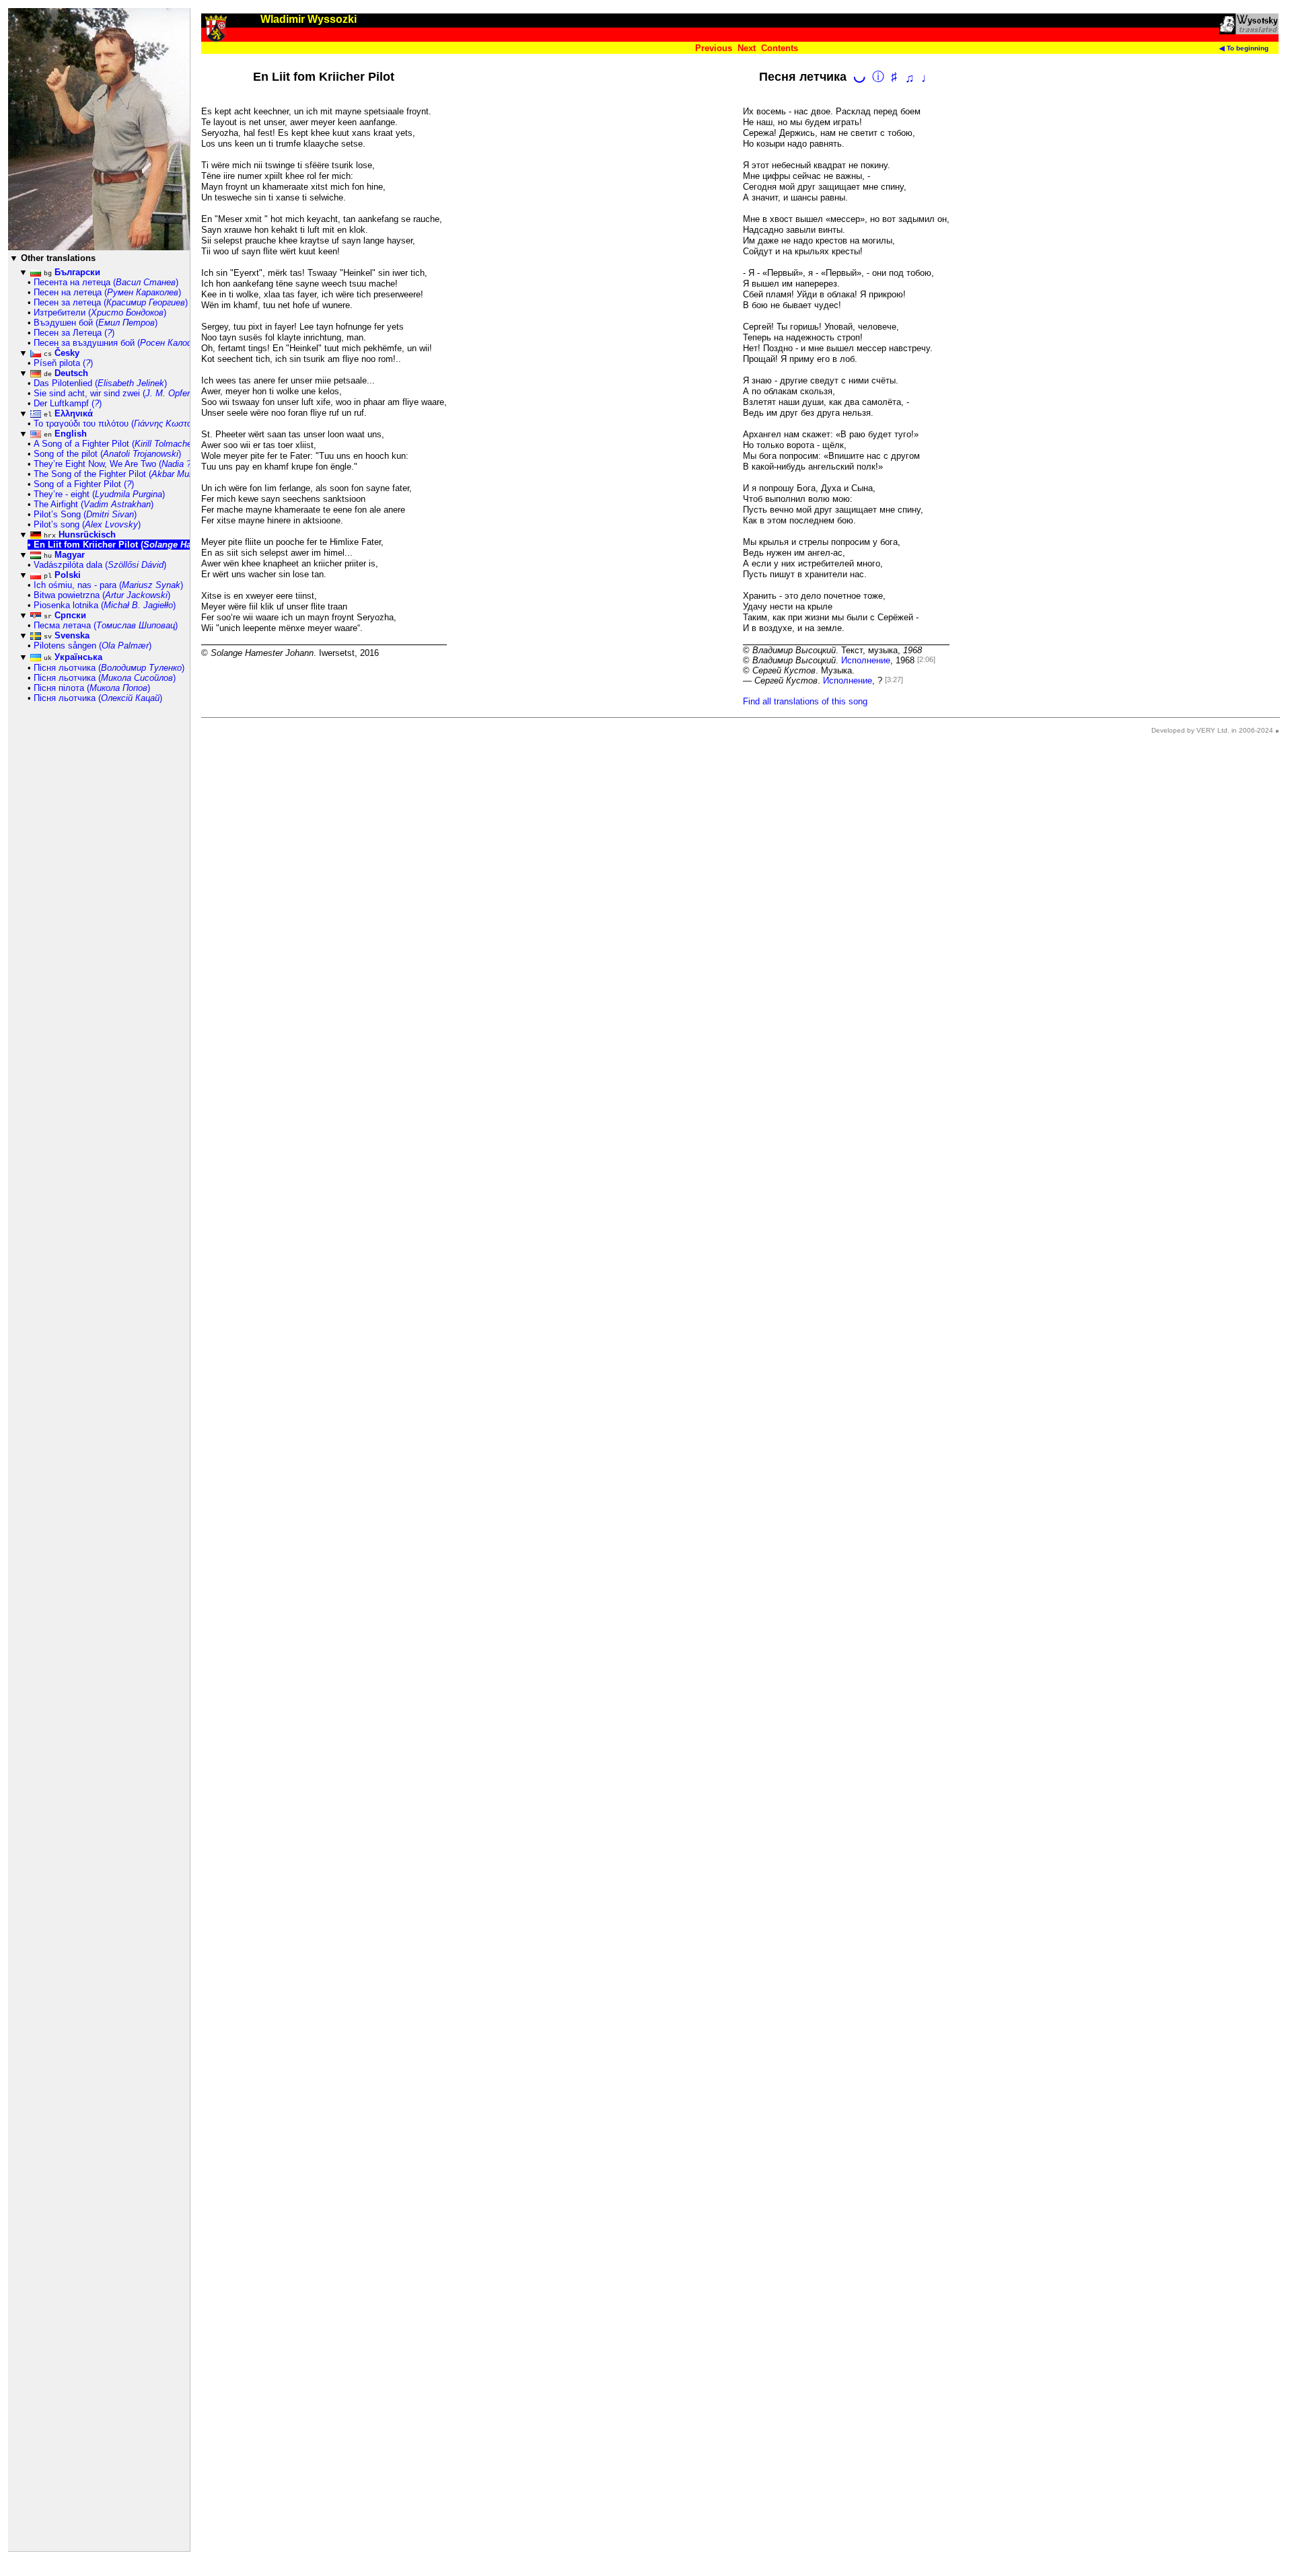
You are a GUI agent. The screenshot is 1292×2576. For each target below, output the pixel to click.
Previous (714, 48)
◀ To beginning (1244, 48)
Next (747, 48)
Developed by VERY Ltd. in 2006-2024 (1212, 730)
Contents (780, 48)
